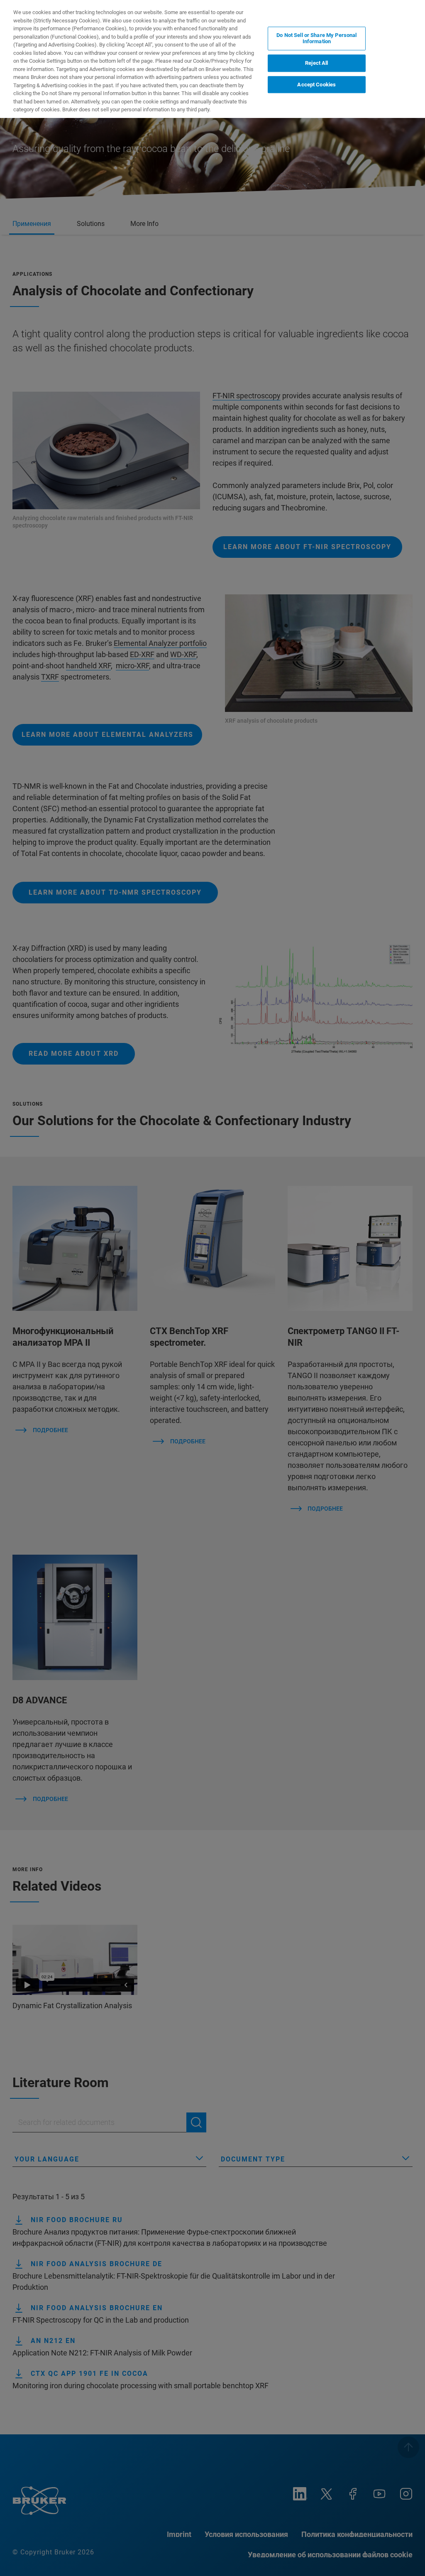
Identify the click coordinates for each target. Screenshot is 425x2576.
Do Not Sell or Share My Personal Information (316, 38)
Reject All (316, 63)
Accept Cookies (316, 85)
